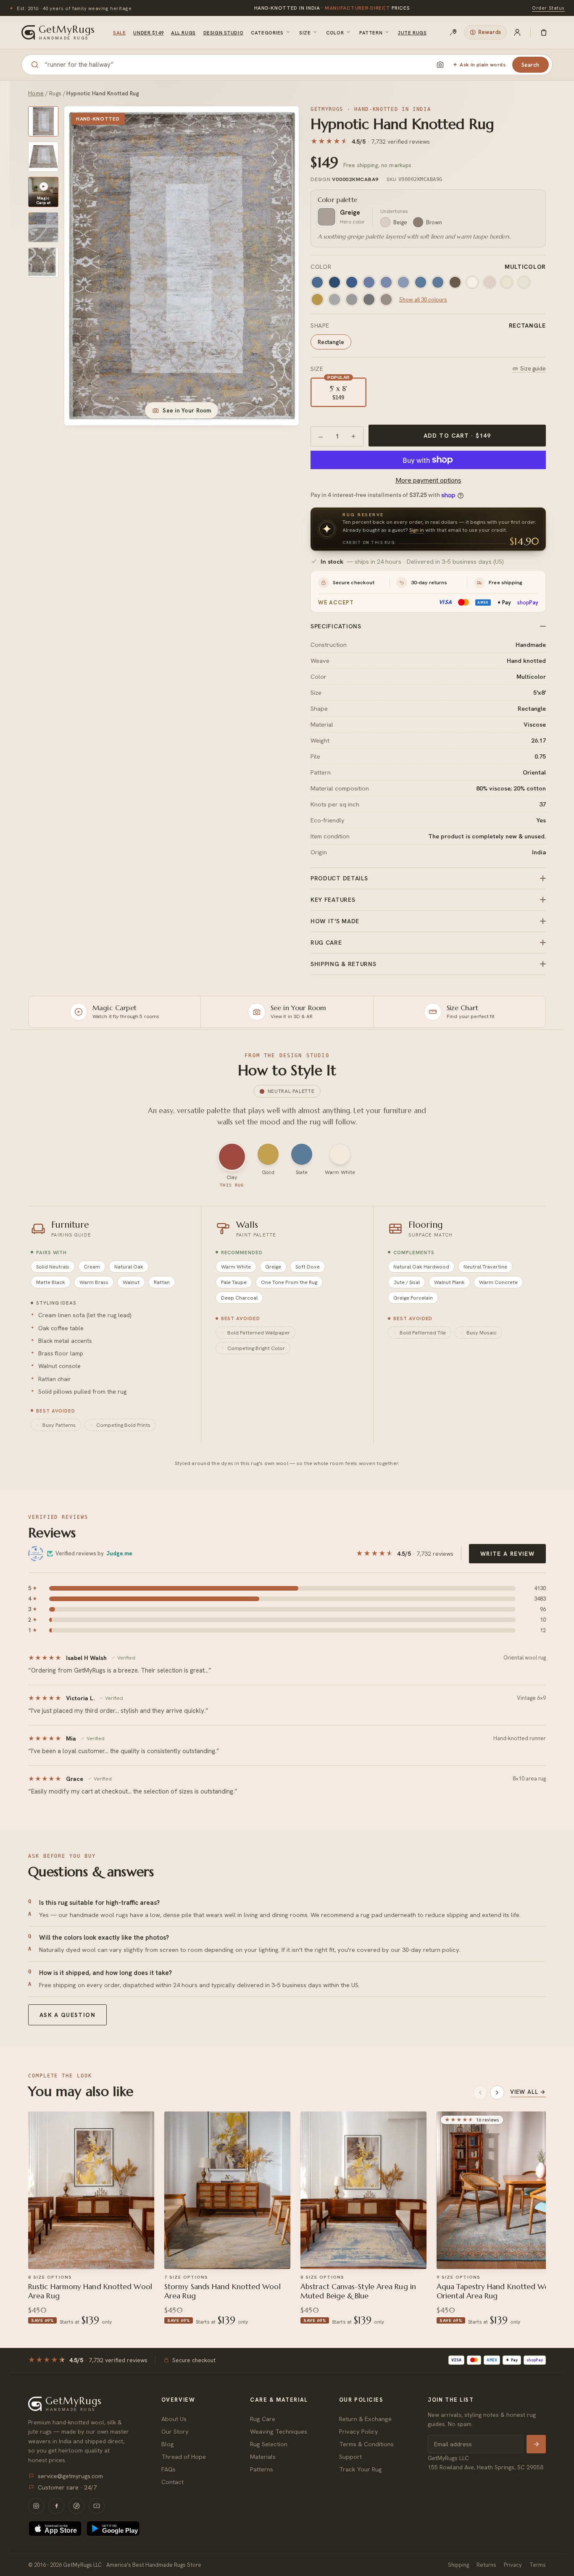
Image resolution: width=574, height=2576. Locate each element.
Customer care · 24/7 (67, 2487)
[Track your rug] (453, 32)
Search (531, 65)
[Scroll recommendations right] (497, 2093)
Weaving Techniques (279, 2431)
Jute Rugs (412, 33)
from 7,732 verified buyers (332, 10)
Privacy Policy (359, 2431)
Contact (172, 2482)
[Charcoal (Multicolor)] (369, 299)
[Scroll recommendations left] (480, 2093)
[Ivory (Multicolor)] (472, 282)
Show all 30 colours (423, 300)
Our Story (175, 2431)
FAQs (169, 2469)
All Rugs (183, 33)
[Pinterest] (76, 2506)
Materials (263, 2457)
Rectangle (331, 342)
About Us (174, 2419)
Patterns (262, 2469)
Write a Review (507, 1554)
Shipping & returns (344, 964)
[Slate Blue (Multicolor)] (438, 282)
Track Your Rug (361, 2469)
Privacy (513, 2565)
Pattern (371, 33)
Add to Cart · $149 (457, 436)
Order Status (548, 8)
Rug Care (263, 2419)
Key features (333, 900)
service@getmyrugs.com (70, 2476)
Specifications (336, 626)
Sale (119, 33)
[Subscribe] (536, 2444)
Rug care (326, 943)
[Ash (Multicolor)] (334, 299)
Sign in (417, 530)
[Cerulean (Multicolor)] (317, 282)
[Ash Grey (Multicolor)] (352, 299)
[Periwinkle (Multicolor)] (369, 282)
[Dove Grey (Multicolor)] (386, 299)
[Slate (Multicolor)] (421, 282)
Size (305, 33)
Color (335, 33)
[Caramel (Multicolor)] (317, 299)
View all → (528, 2092)
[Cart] (544, 32)
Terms (538, 2565)
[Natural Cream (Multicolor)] (490, 282)
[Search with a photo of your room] (440, 65)
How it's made (335, 921)
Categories (267, 33)
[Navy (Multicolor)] (334, 282)
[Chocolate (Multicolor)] (455, 282)
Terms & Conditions (366, 2444)
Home (36, 93)
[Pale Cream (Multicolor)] (524, 282)
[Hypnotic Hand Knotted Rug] (43, 121)
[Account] (517, 32)
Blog (168, 2444)
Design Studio (223, 33)
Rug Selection (269, 2444)
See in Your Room (187, 410)
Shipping (458, 2565)
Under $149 (148, 33)
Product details (339, 878)
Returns (486, 2565)
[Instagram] (36, 2506)
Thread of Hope (184, 2457)
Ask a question (67, 2015)
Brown (434, 222)
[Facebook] (56, 2506)
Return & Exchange (365, 2419)
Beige (400, 222)
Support (350, 2457)
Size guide (533, 369)
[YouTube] (97, 2506)
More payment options (428, 480)
